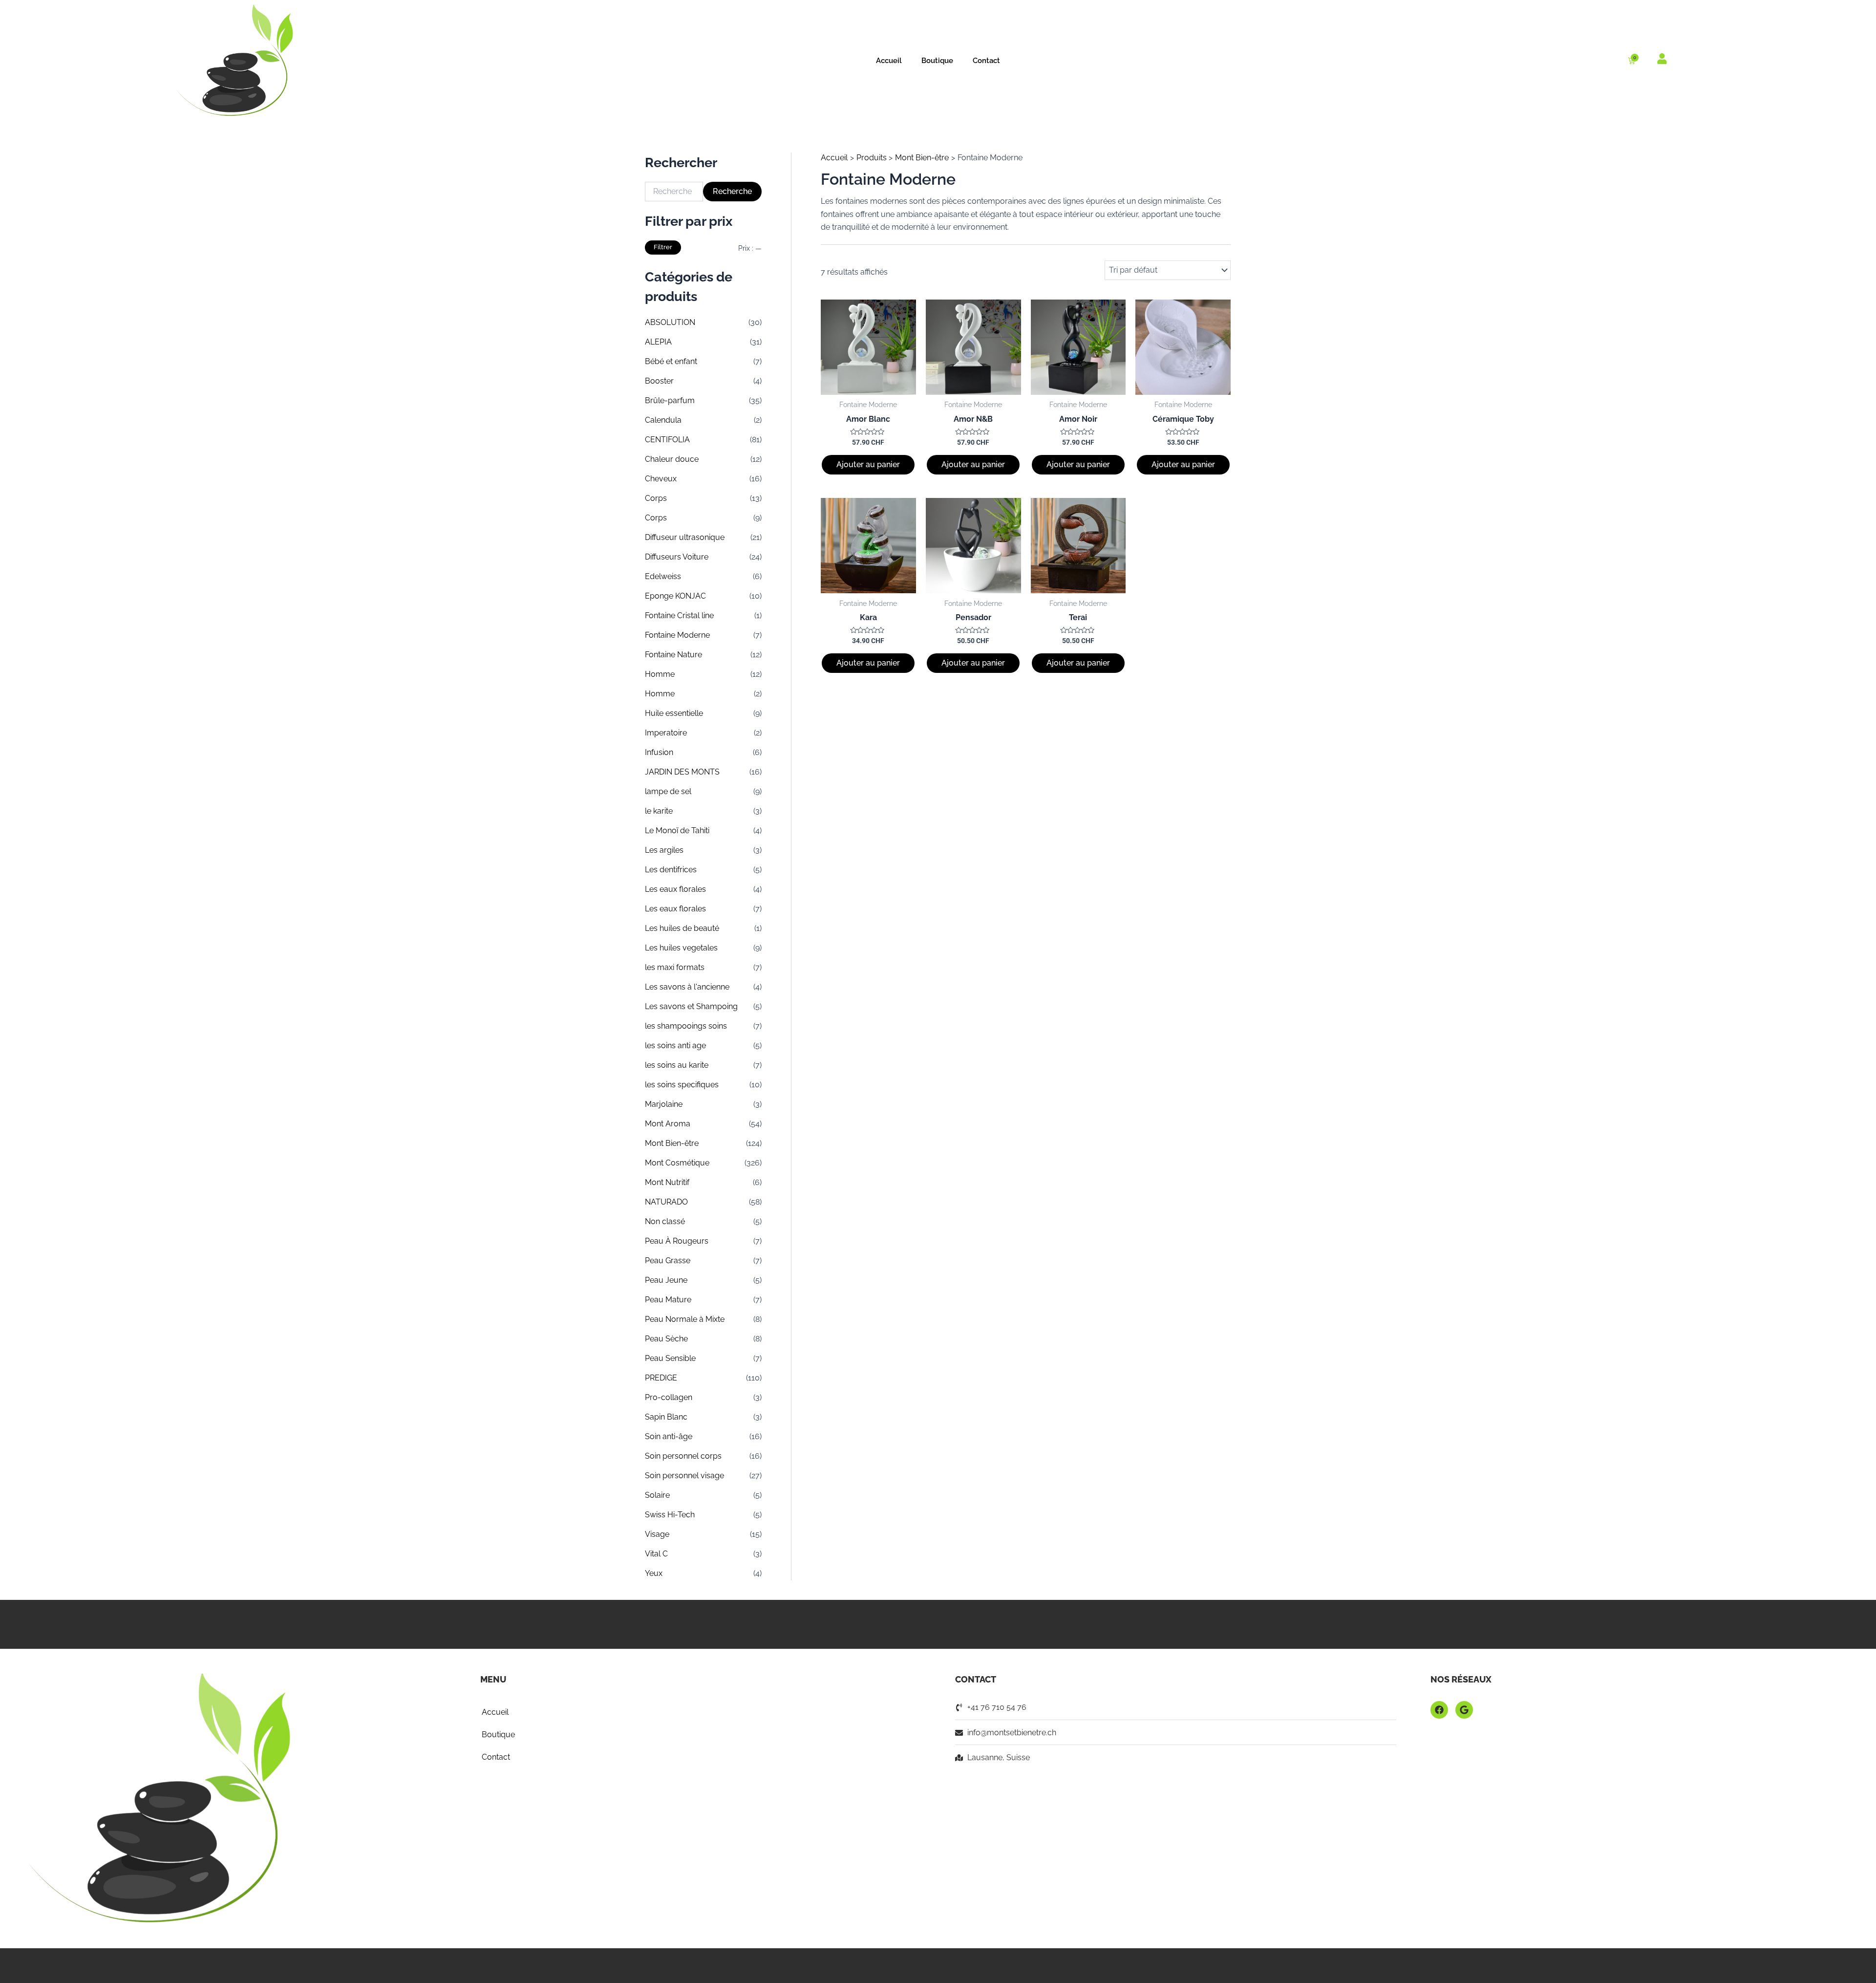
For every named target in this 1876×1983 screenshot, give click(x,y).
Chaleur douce (672, 459)
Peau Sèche (666, 1339)
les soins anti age (675, 1045)
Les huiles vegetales (681, 948)
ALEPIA (658, 342)
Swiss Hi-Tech (670, 1515)
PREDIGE (661, 1378)
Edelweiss (663, 576)
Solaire (657, 1495)
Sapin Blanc (666, 1417)
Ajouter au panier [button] (868, 464)
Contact (986, 61)
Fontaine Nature (673, 655)
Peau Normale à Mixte (685, 1319)
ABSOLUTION (670, 322)
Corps (656, 498)
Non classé (665, 1221)
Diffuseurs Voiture (677, 557)
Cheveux (661, 479)
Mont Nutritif (667, 1182)
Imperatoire (666, 733)
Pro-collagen (669, 1397)
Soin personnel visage (684, 1476)
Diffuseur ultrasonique (685, 537)
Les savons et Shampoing (691, 1006)
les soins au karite (677, 1065)
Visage (657, 1534)
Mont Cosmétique (677, 1163)
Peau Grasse (668, 1261)
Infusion (659, 752)
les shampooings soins (686, 1026)
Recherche (732, 191)
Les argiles (664, 850)
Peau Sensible (670, 1358)
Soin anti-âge (669, 1436)
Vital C (656, 1554)
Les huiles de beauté (682, 928)
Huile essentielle (674, 713)
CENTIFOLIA (667, 440)
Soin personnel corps (683, 1456)
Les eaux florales (675, 889)
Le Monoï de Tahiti (677, 830)
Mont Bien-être (672, 1143)
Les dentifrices (671, 870)
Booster (659, 381)
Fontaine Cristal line (679, 615)
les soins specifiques (682, 1085)
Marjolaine (664, 1104)
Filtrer (663, 247)
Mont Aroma (668, 1124)
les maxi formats (675, 967)
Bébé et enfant (671, 361)
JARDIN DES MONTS (682, 772)
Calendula (663, 420)
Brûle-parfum (670, 400)
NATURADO (666, 1202)
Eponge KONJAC (675, 596)
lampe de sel (668, 791)
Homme (660, 674)
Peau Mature (668, 1300)
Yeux (654, 1573)
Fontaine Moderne (677, 635)
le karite (659, 811)
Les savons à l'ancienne (687, 987)
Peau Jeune (666, 1280)
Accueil (889, 61)
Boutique (937, 61)
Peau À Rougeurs (677, 1241)
